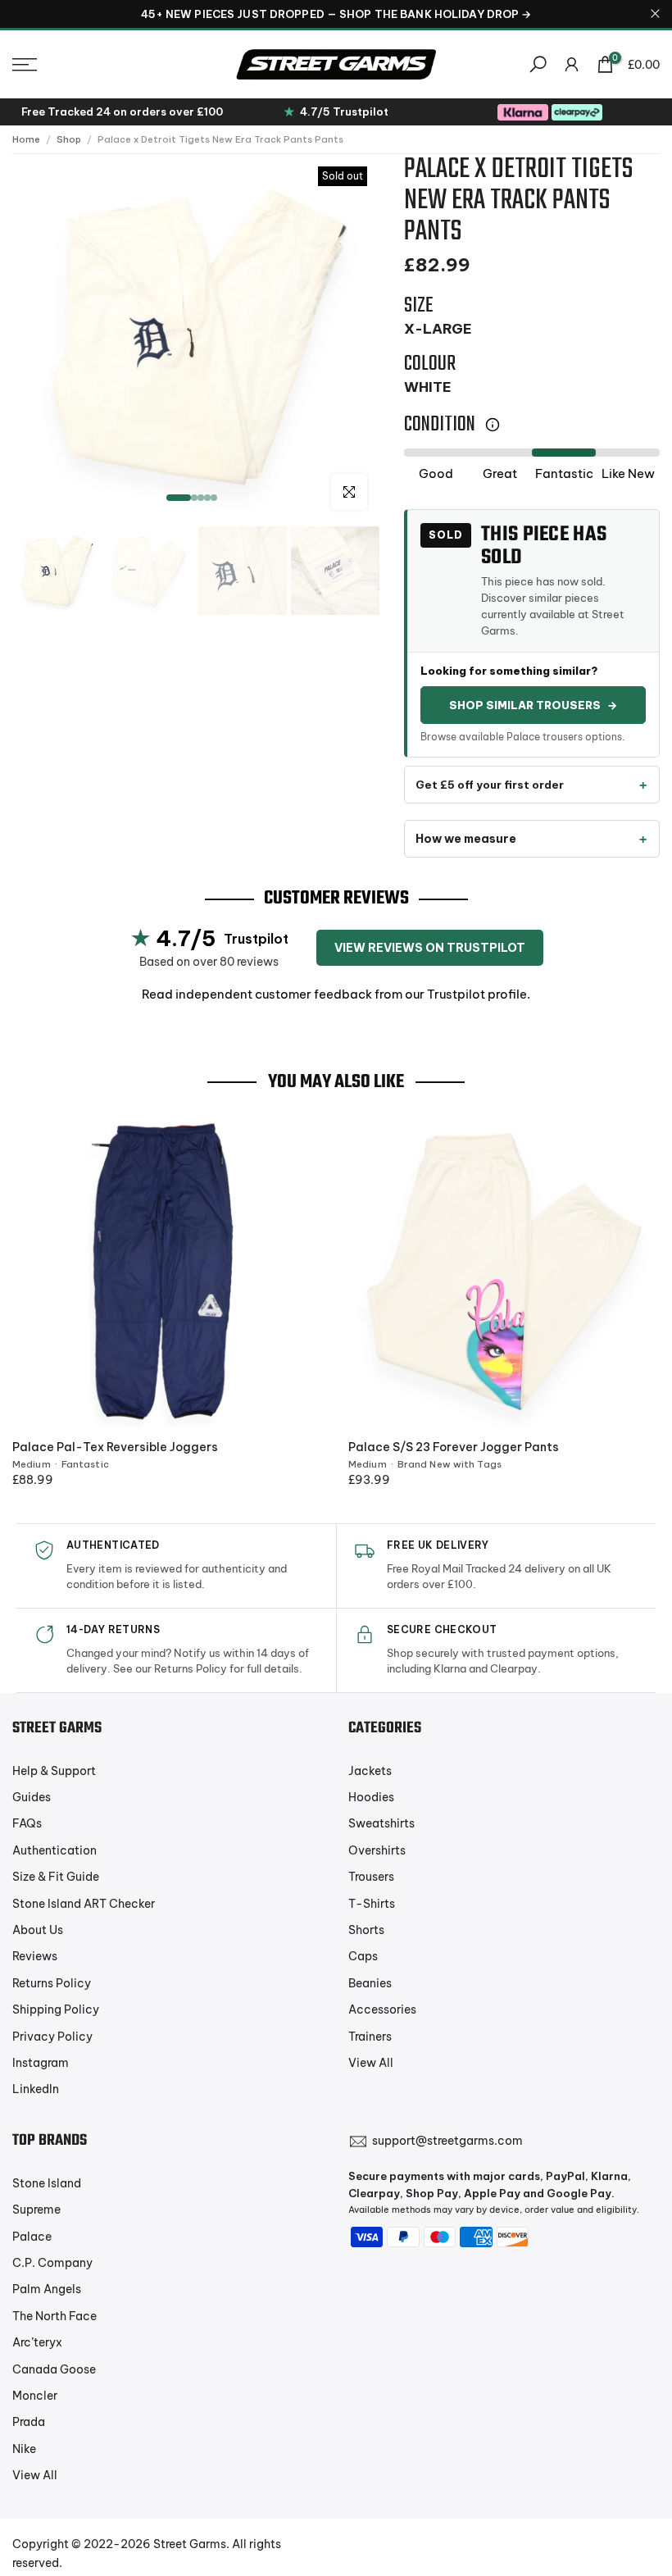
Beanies (370, 1983)
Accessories (382, 2009)
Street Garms (190, 2544)
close (17, 14)
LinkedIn (36, 2089)
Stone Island (47, 2183)
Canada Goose (54, 2369)
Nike (24, 2449)
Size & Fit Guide (56, 1877)
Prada (29, 2422)
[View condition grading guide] (493, 425)
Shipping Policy (56, 2009)
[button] (112, 65)
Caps (363, 1956)
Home (26, 139)
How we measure (466, 839)
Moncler (35, 2396)
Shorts (366, 1930)
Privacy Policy (52, 2037)
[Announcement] (336, 14)
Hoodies (371, 1797)
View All (371, 2063)
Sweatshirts (381, 1823)
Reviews (35, 1956)
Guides (32, 1797)
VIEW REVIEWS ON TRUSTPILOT (430, 948)
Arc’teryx (37, 2342)
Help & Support (54, 1771)
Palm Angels (47, 2289)
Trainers (370, 2037)
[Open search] (538, 64)
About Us (38, 1930)
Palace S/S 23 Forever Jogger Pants (454, 1447)
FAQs (27, 1823)
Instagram (41, 2063)
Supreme (36, 2210)
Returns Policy (52, 1983)
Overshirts (377, 1850)
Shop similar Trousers (533, 705)
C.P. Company (52, 2263)
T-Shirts (372, 1904)
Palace (32, 2237)
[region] (336, 14)
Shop (69, 139)
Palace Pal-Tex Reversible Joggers (115, 1447)
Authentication (54, 1850)
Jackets (370, 1771)
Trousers (371, 1877)
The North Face (54, 2316)
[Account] (572, 64)
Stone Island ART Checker (84, 1904)
